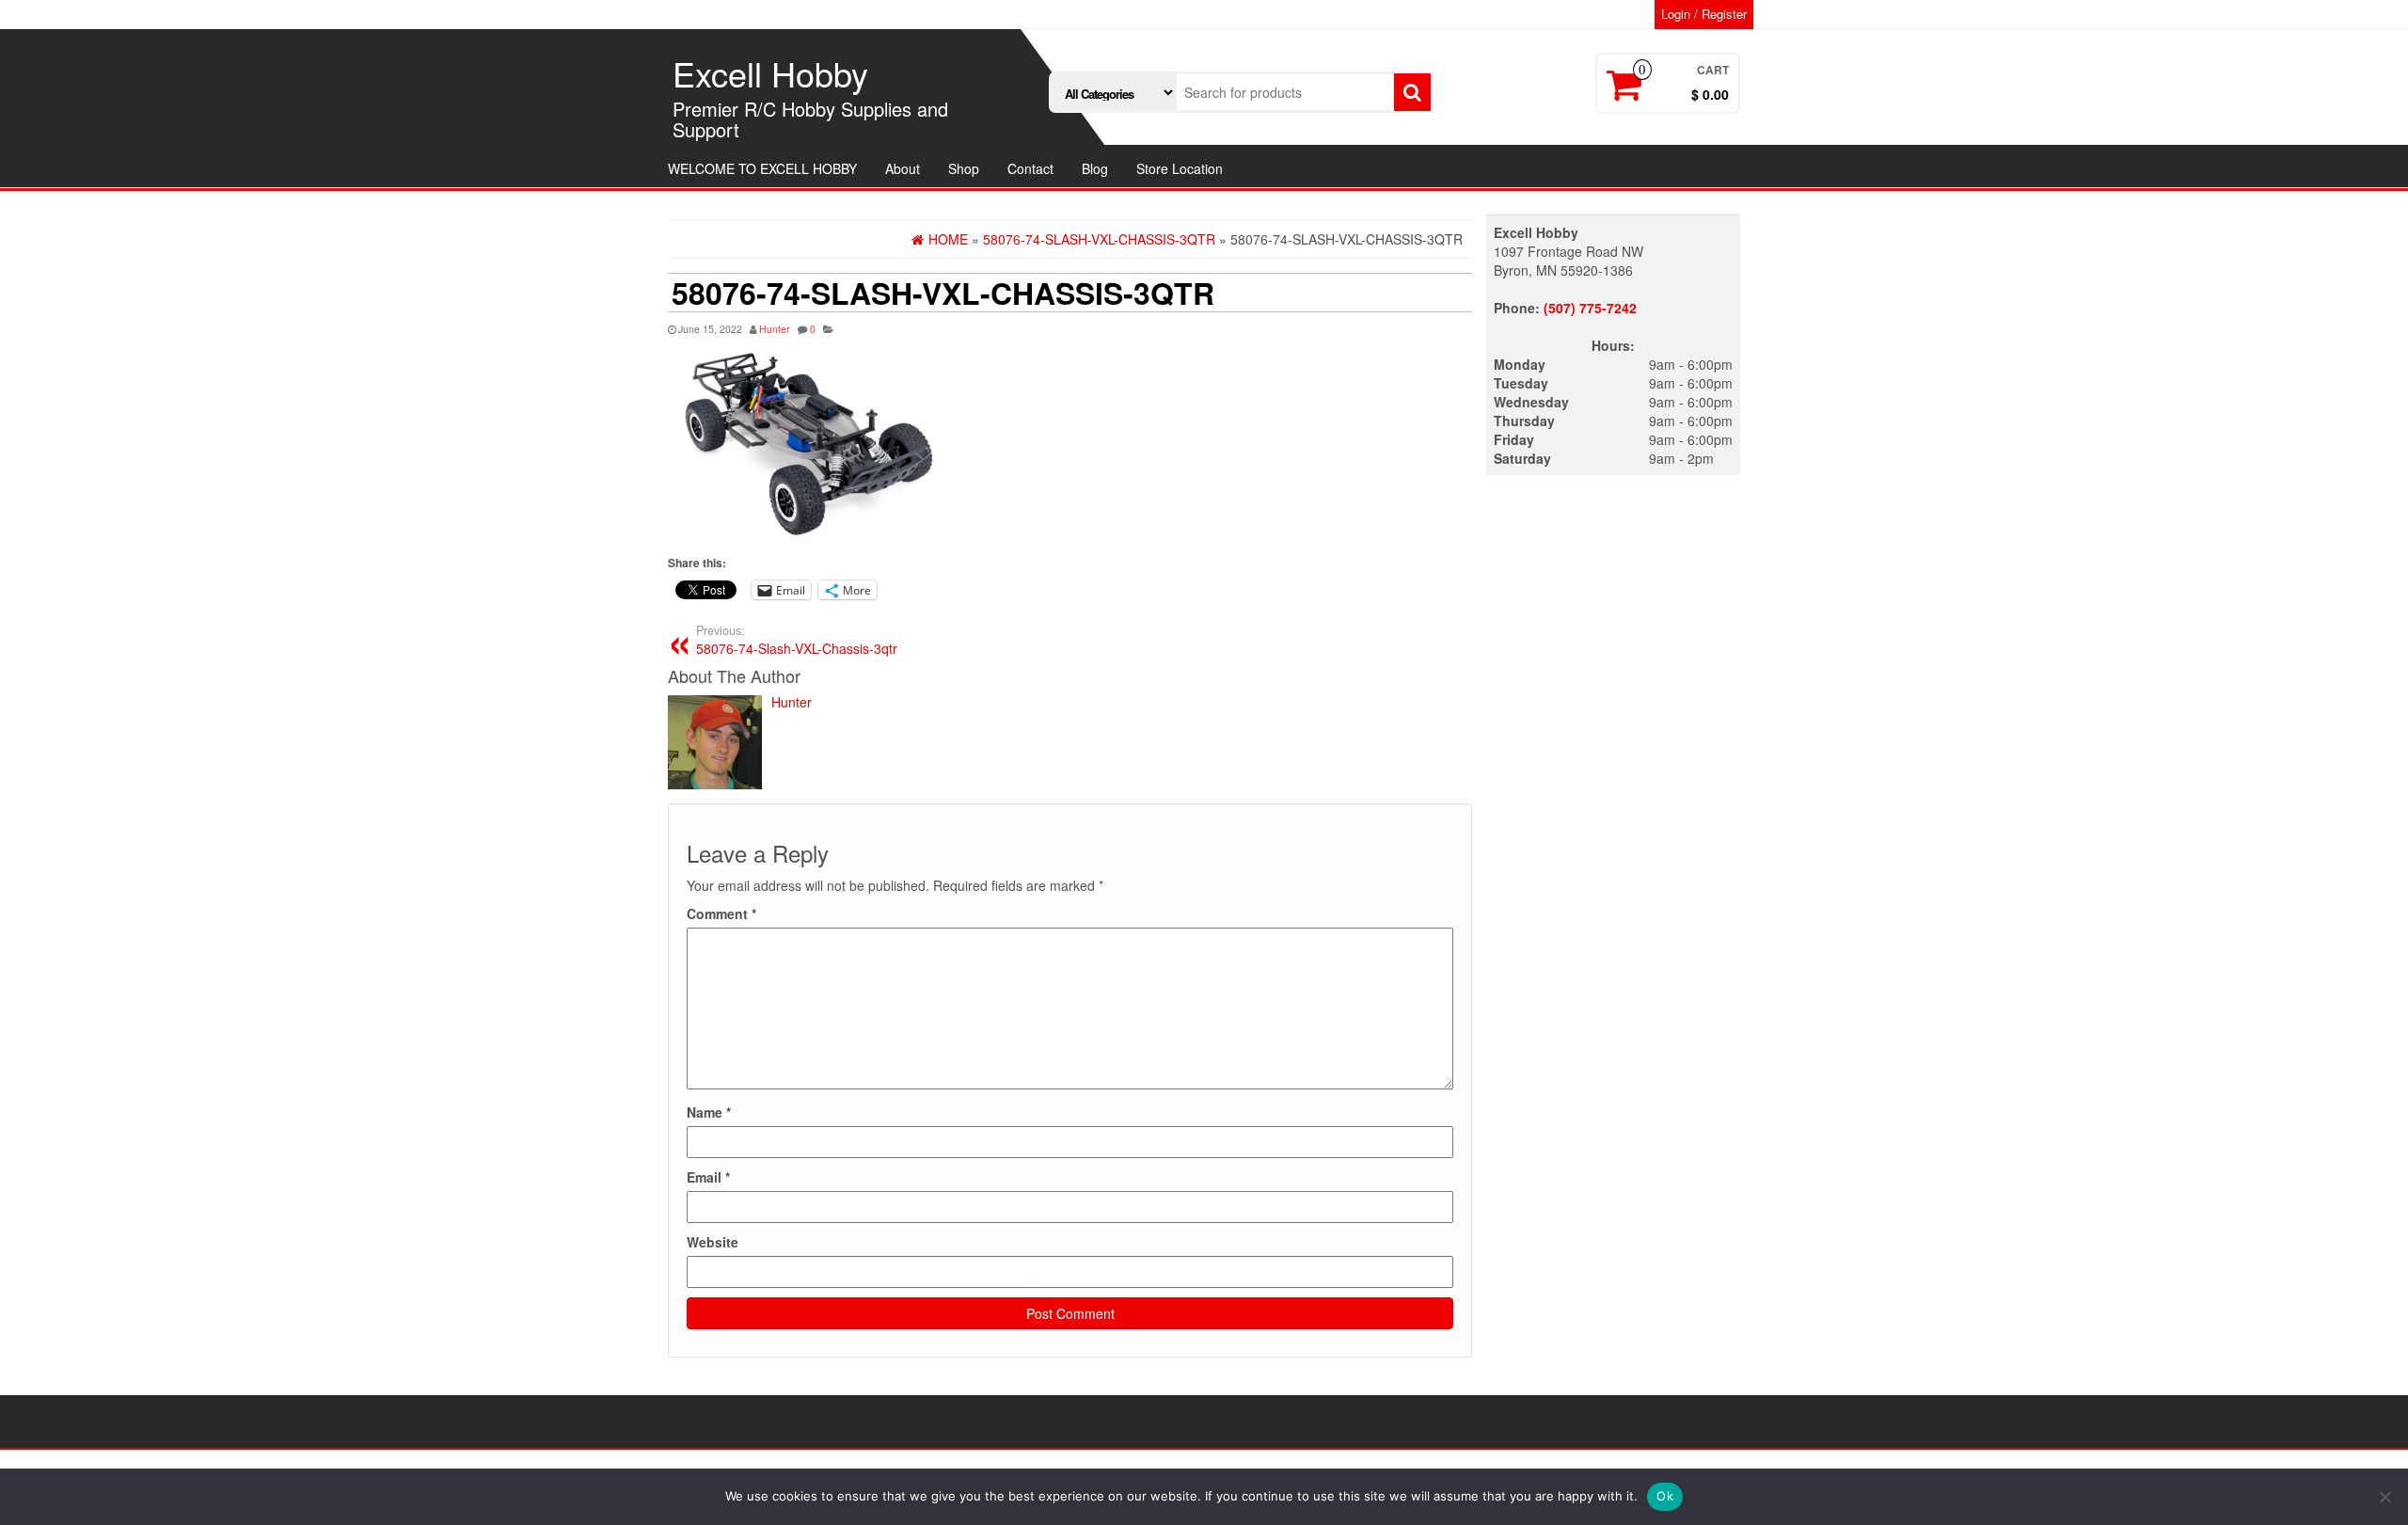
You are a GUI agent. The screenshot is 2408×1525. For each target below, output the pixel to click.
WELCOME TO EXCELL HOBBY (762, 168)
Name (709, 1112)
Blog (1095, 168)
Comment (721, 913)
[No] (2384, 1497)
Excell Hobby (770, 73)
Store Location (1180, 168)
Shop (964, 168)
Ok (1665, 1496)
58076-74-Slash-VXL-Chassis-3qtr (797, 640)
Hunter (775, 329)
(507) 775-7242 (1590, 308)
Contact (1030, 168)
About (903, 168)
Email (708, 1177)
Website (713, 1242)
